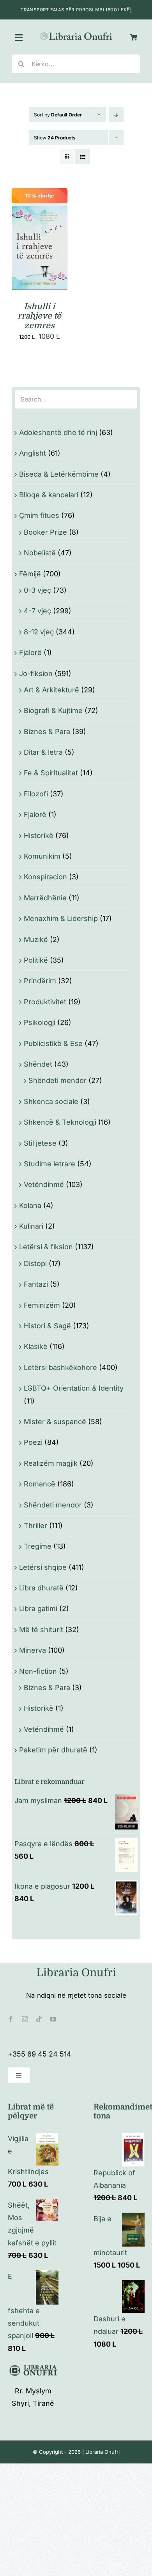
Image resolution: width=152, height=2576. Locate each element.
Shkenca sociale (51, 1101)
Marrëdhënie (45, 898)
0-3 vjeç (37, 590)
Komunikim (42, 856)
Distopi (35, 1263)
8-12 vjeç (39, 632)
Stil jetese (40, 1143)
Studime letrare (49, 1164)
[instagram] (25, 2019)
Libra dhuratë (41, 1588)
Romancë (40, 1484)
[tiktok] (39, 2019)
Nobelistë (40, 553)
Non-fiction (38, 1671)
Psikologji (40, 1022)
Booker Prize (45, 532)
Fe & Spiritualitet (51, 773)
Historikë (39, 835)
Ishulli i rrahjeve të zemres (39, 316)
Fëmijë (30, 574)
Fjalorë (30, 652)
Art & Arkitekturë (51, 690)
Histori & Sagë (47, 1326)
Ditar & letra (43, 752)
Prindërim (40, 981)
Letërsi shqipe (43, 1567)
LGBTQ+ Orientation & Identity (74, 1388)
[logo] (76, 34)
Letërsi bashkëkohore (60, 1367)
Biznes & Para (47, 732)
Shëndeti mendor (57, 1080)
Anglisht (33, 453)
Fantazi (36, 1284)
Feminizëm (42, 1305)
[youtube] (53, 2019)
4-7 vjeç (37, 611)
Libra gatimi (38, 1608)
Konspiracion (45, 877)
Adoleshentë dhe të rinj (58, 432)
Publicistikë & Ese (53, 1043)
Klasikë (36, 1346)
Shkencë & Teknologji (60, 1122)
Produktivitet (45, 1002)
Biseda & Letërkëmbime (59, 474)
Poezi (33, 1442)
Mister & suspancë (55, 1422)
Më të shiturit (41, 1630)
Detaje (40, 258)
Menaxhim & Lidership (61, 918)
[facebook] (11, 2019)
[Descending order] (116, 115)
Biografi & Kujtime (53, 710)
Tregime (38, 1546)
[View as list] (82, 157)
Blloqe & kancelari (49, 495)
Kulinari (31, 1226)
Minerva (33, 1650)
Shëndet (38, 1064)
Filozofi (36, 794)
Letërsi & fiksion (46, 1247)
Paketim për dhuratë (53, 1750)
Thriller (35, 1526)
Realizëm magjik (51, 1463)
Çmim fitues (39, 515)
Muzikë (36, 939)
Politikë (36, 960)
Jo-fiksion (36, 673)
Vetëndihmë (44, 1184)
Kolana (30, 1205)
